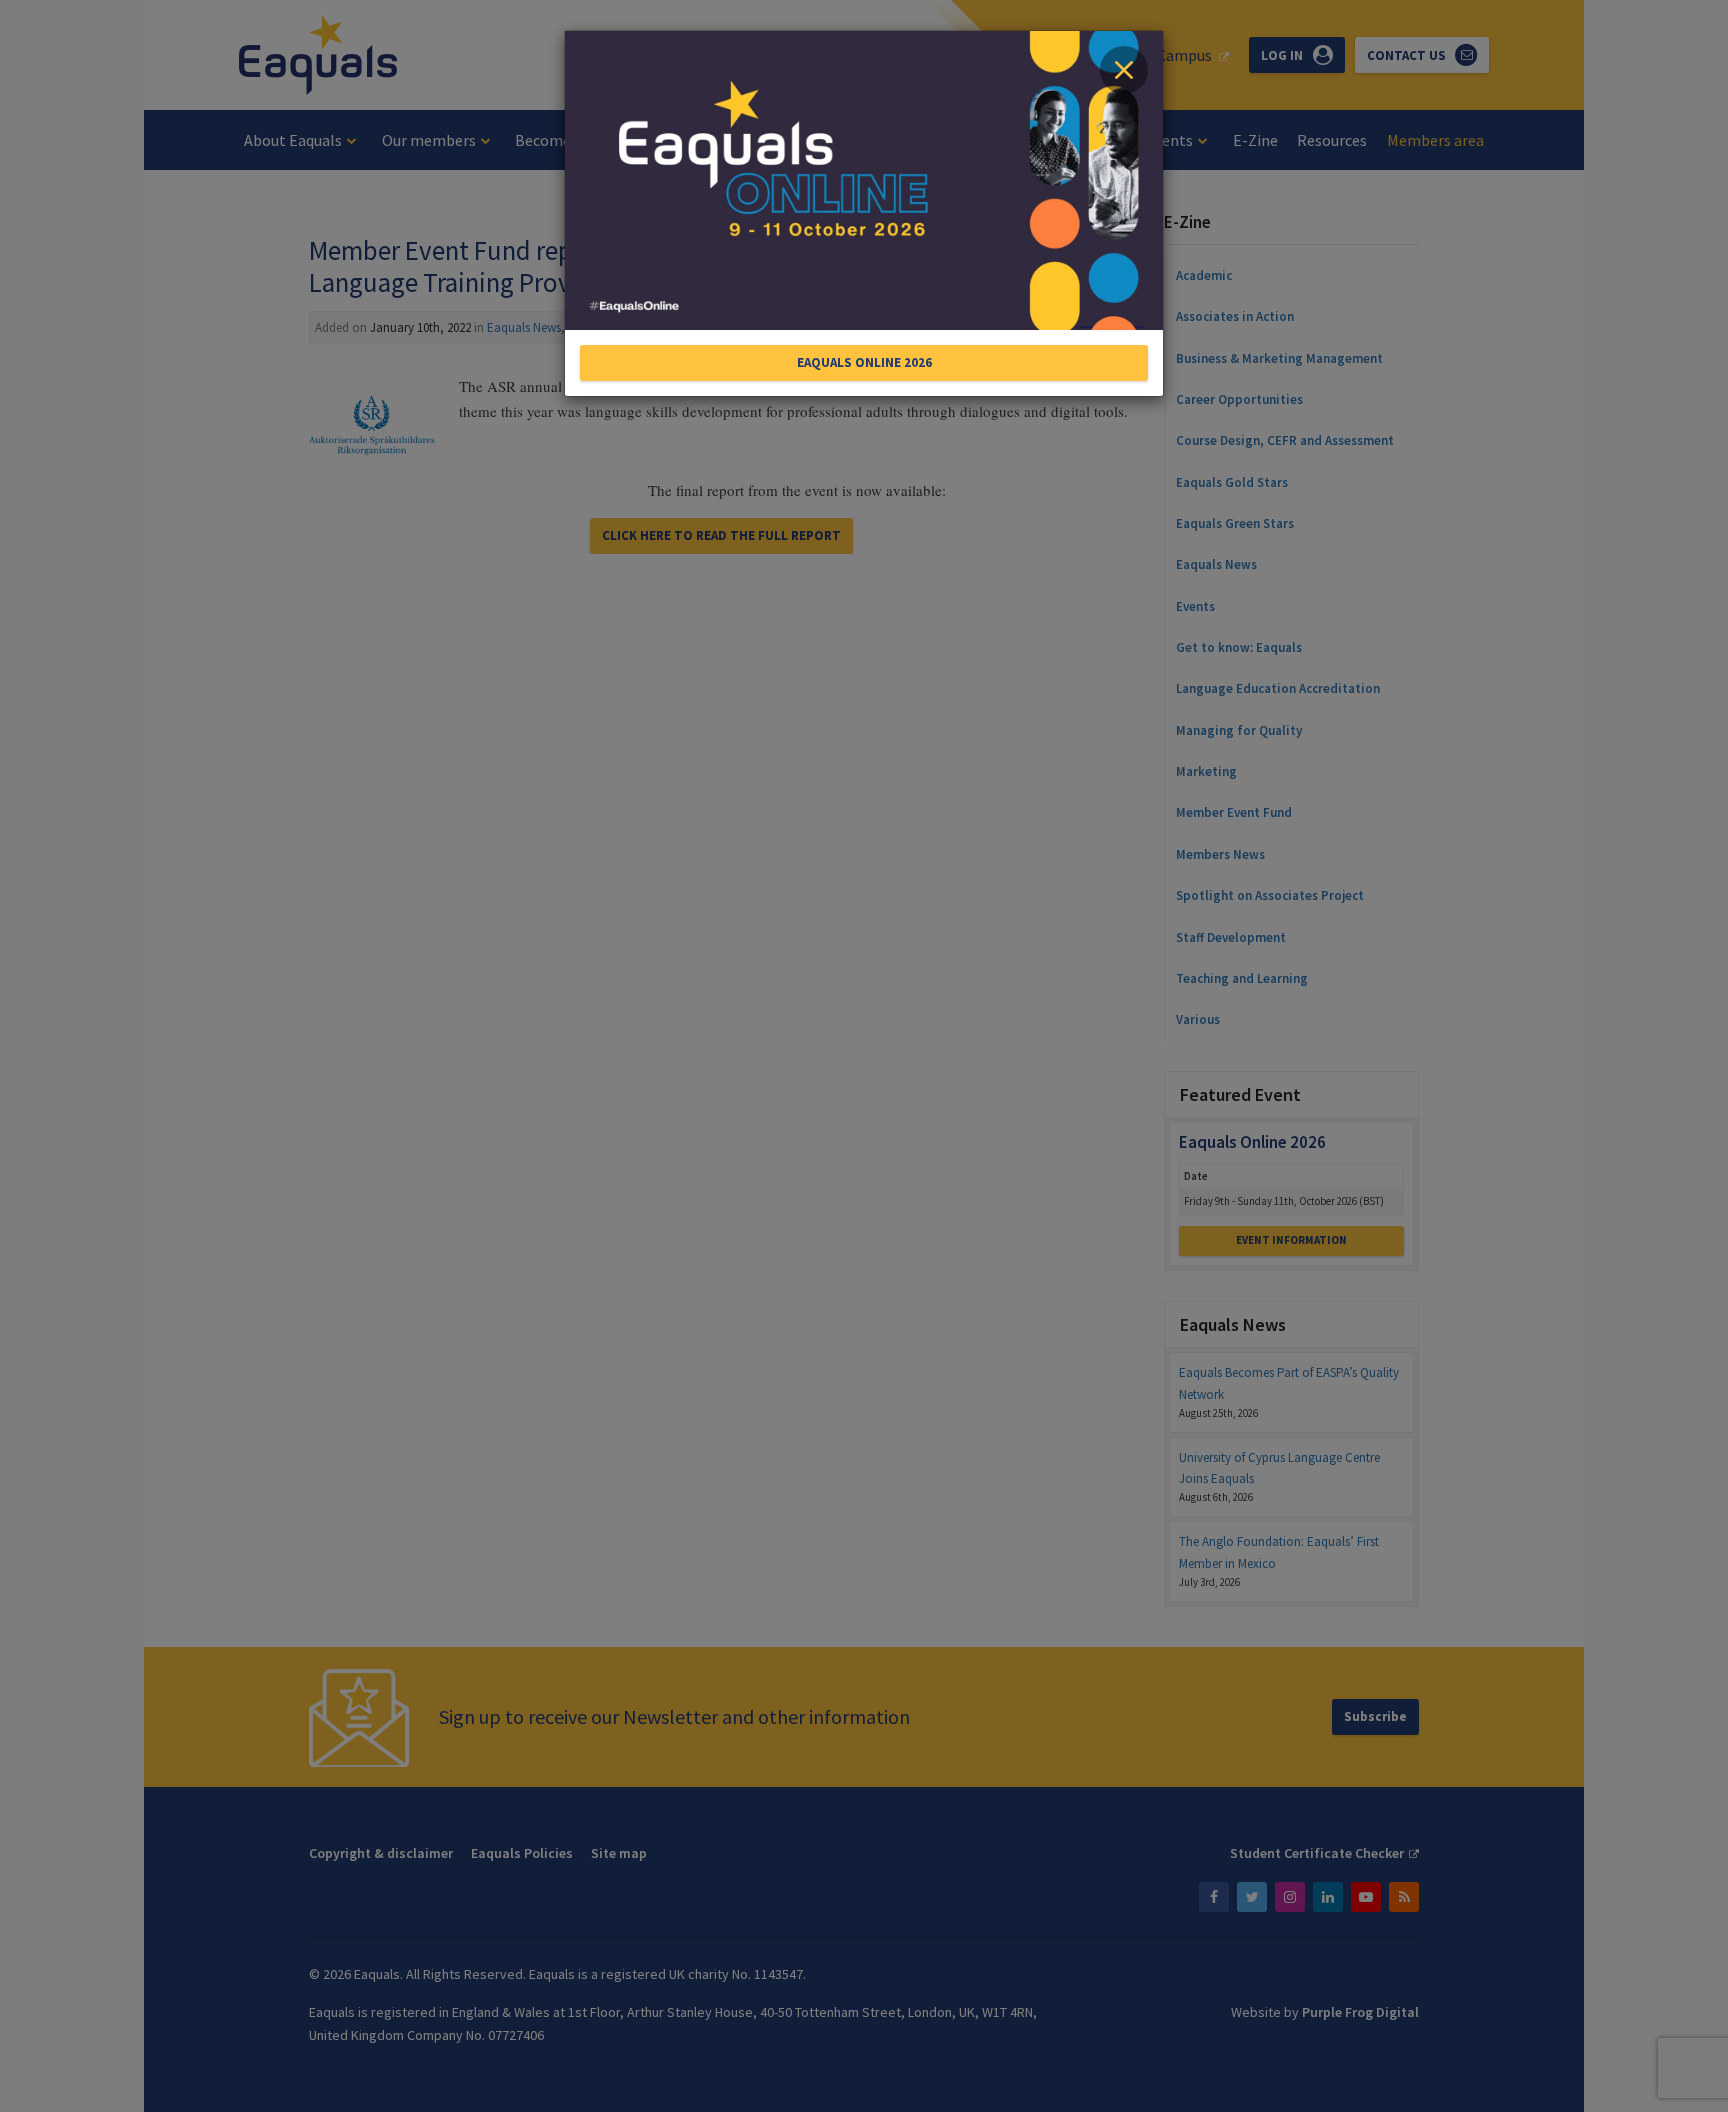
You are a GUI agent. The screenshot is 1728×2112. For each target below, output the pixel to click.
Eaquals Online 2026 (864, 362)
